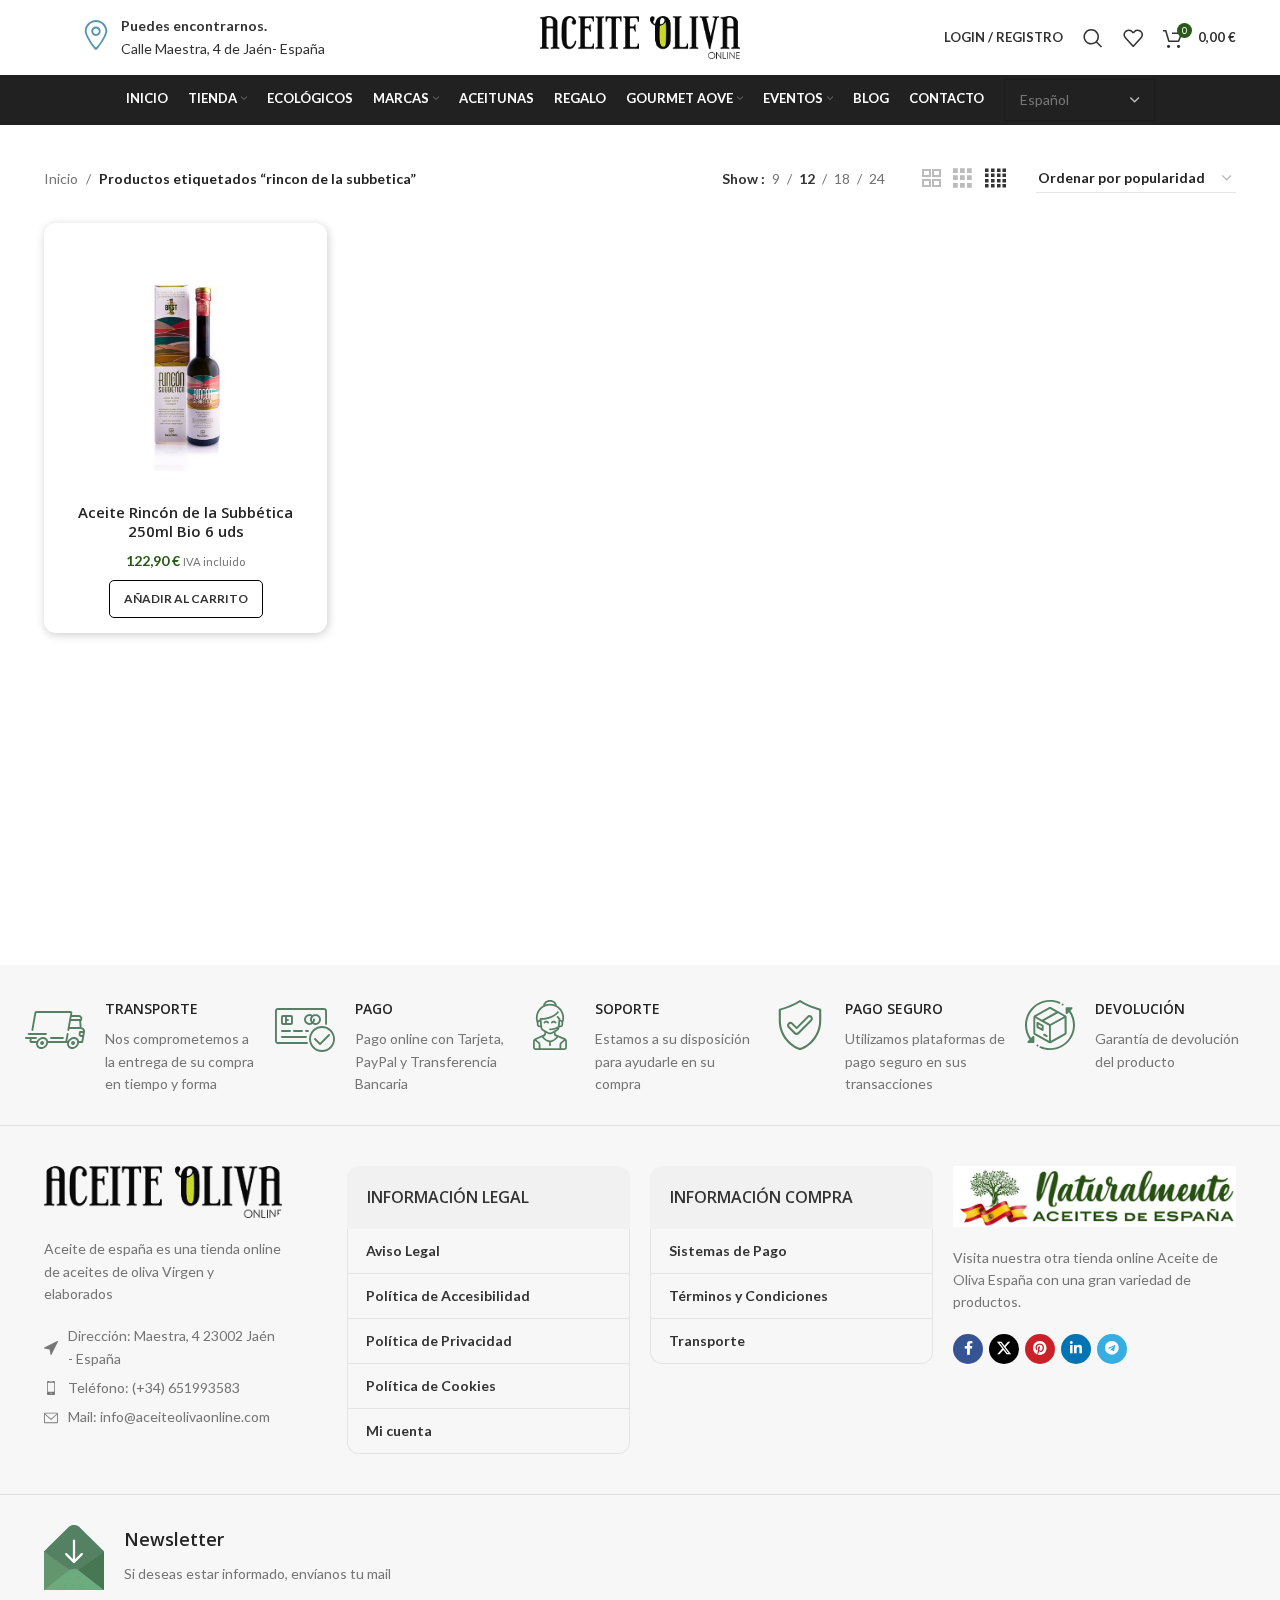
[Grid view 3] (962, 178)
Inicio (61, 178)
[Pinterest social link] (1040, 1349)
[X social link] (1004, 1349)
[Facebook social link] (968, 1349)
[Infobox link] (203, 37)
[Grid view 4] (995, 178)
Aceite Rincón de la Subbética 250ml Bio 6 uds (185, 522)
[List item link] (163, 1388)
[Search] (1093, 38)
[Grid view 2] (931, 178)
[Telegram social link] (1112, 1349)
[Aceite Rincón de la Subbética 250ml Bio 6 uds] (185, 364)
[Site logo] (640, 35)
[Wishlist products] (1133, 38)
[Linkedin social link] (1076, 1349)
